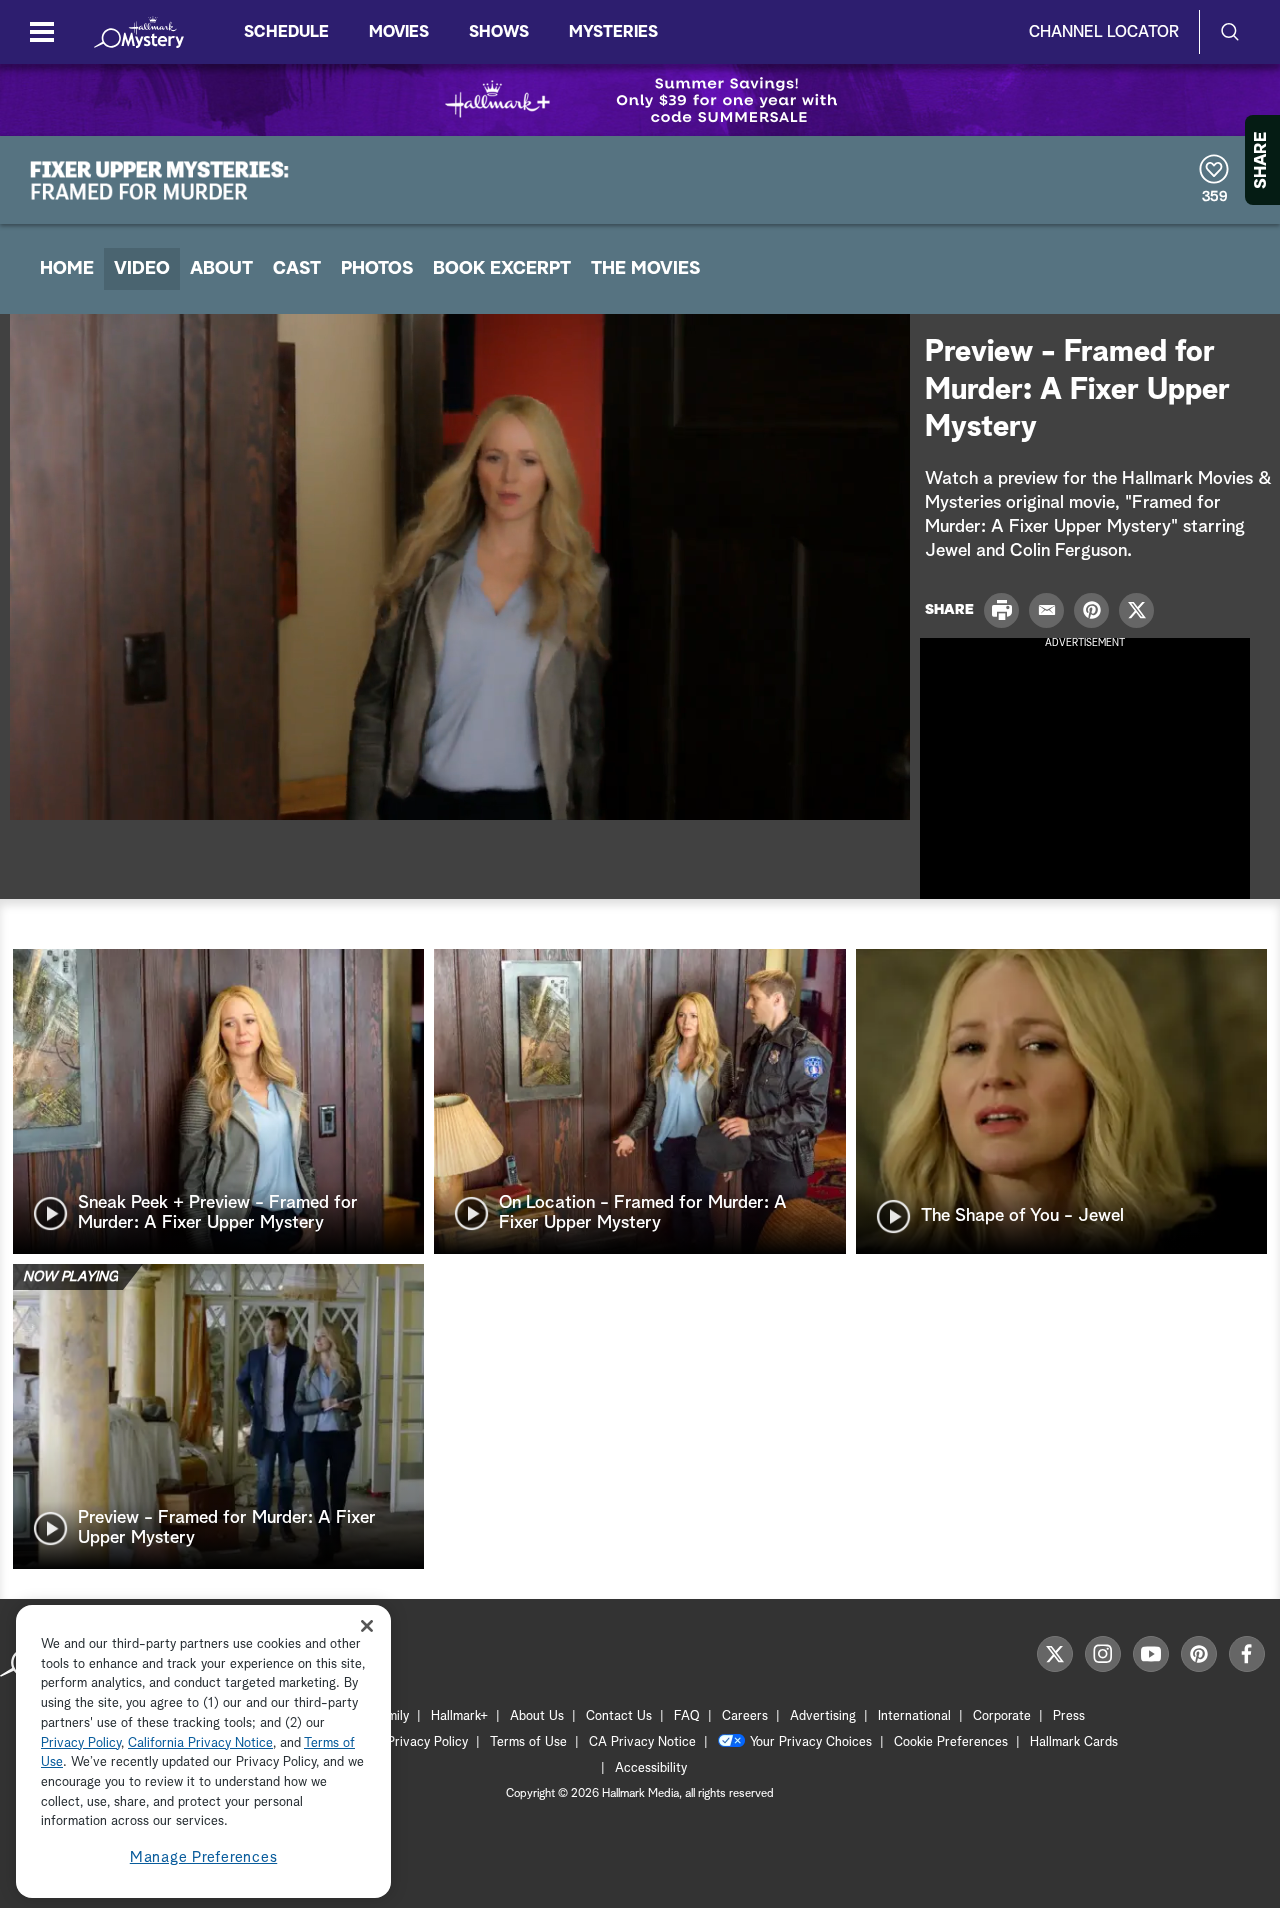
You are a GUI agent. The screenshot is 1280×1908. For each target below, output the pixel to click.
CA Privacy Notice (642, 1742)
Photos (377, 269)
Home (67, 269)
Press (1069, 1716)
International (914, 1716)
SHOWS (499, 32)
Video (142, 269)
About (221, 269)
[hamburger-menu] (42, 32)
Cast (297, 269)
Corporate (1002, 1716)
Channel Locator (1104, 32)
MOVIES (399, 32)
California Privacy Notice (200, 1743)
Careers (745, 1716)
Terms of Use (528, 1742)
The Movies (645, 269)
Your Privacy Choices (811, 1742)
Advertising (823, 1716)
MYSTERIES (613, 32)
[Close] (367, 1625)
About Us (537, 1716)
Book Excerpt (502, 269)
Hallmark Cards (1074, 1742)
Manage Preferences (204, 1857)
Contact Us (619, 1716)
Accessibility (651, 1768)
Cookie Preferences (951, 1742)
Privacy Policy (427, 1742)
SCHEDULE (286, 32)
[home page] (139, 32)
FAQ (687, 1716)
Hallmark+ (459, 1716)
